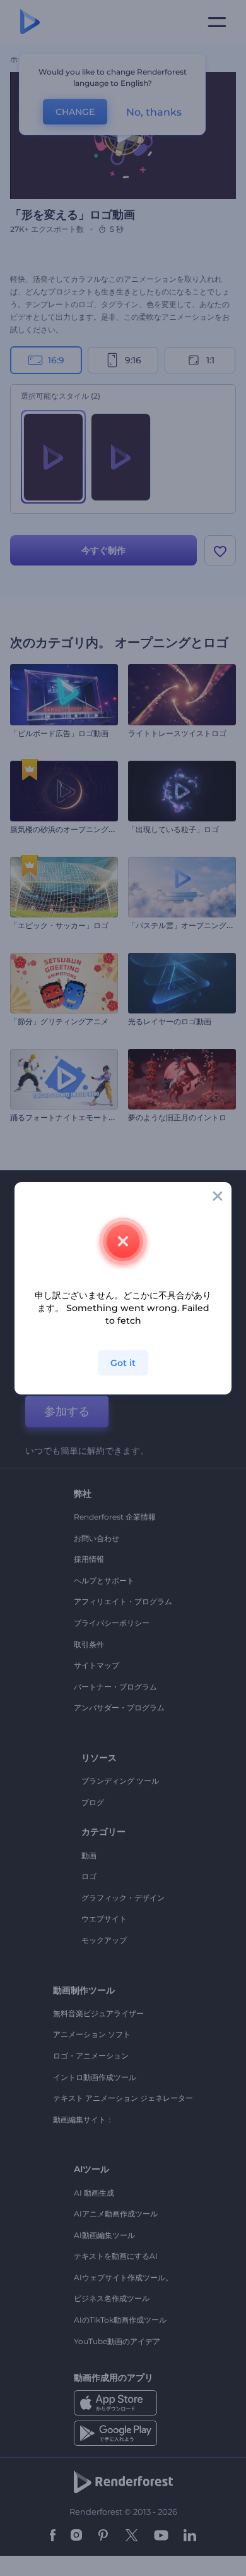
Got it (123, 1363)
